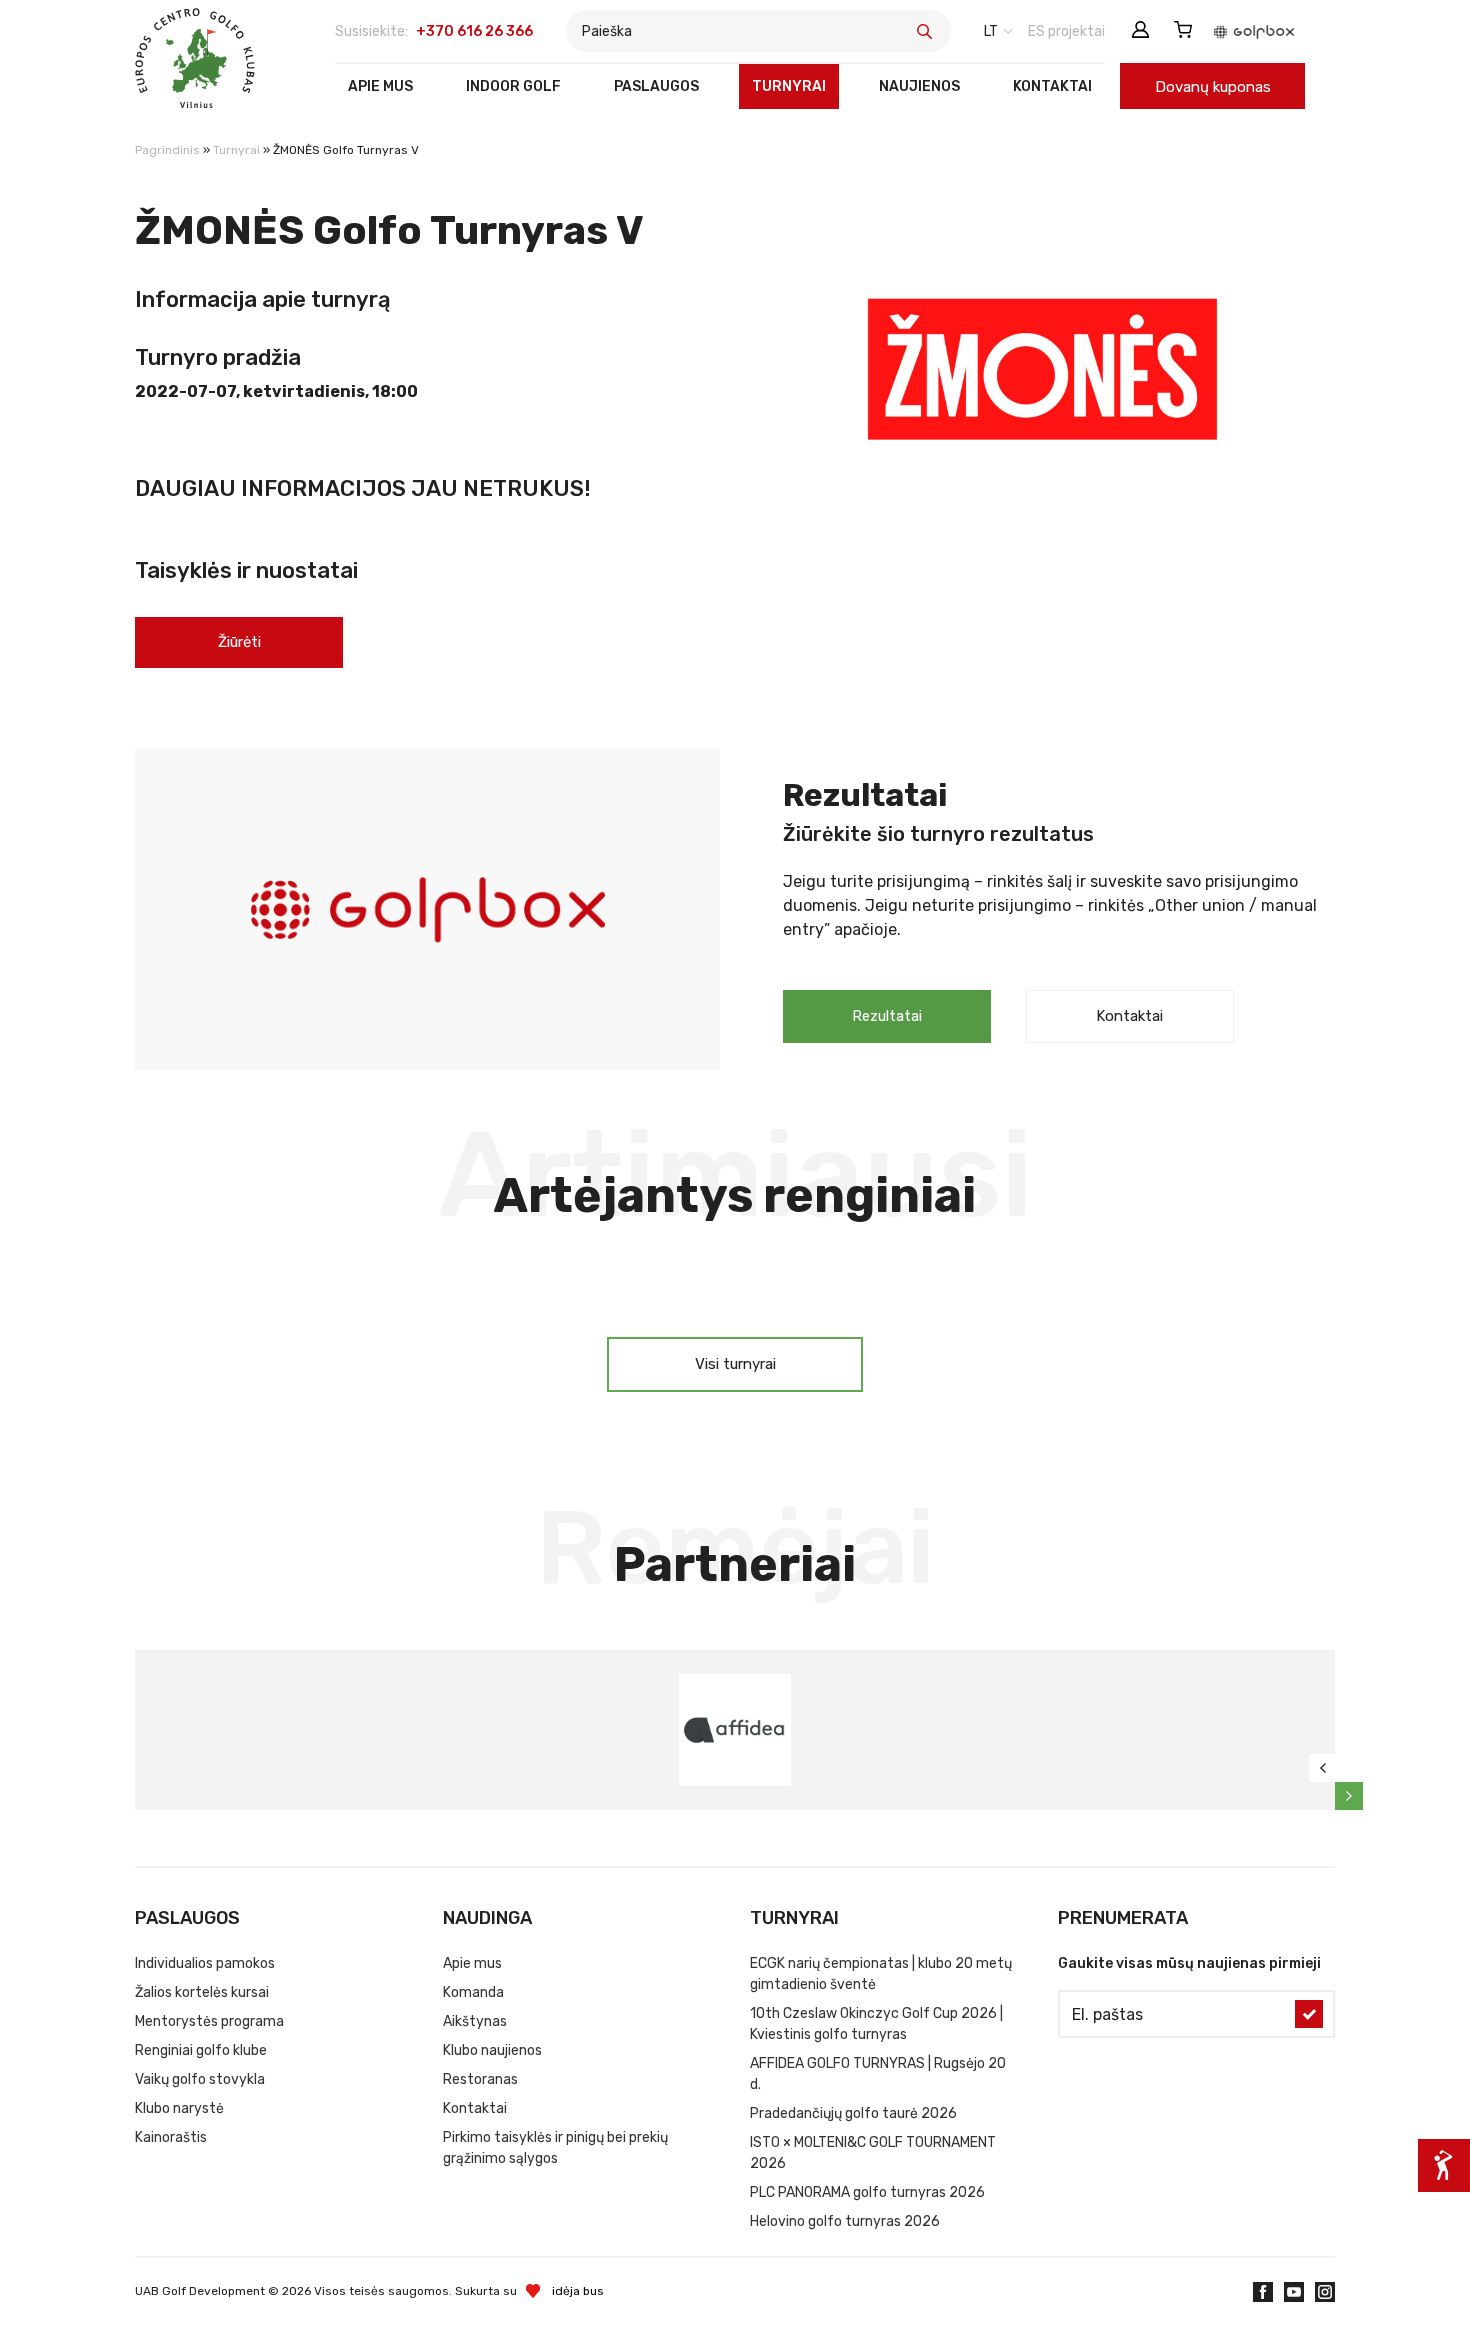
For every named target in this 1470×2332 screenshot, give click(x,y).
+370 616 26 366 (474, 31)
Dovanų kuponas (1213, 87)
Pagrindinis (167, 150)
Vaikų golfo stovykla (200, 2079)
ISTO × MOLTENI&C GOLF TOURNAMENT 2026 (873, 2153)
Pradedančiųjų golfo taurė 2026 (853, 2113)
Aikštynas (475, 2021)
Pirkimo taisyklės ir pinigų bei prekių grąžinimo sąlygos (555, 2148)
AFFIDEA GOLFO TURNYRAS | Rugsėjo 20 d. (878, 2074)
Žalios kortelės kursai (202, 1992)
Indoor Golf (513, 86)
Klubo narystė (179, 2108)
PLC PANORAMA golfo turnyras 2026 (867, 2192)
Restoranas (480, 2079)
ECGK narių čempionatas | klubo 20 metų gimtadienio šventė (881, 1974)
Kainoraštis (171, 2137)
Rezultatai (887, 1016)
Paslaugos (656, 86)
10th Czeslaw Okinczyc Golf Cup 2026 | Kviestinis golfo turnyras (876, 2024)
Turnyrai (789, 86)
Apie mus (380, 86)
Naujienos (919, 86)
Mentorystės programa (209, 2021)
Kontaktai (1052, 86)
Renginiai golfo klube (201, 2050)
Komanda (473, 1992)
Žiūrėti (239, 642)
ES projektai (1066, 31)
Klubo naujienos (492, 2050)
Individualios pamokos (205, 1963)
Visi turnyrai (735, 1364)
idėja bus (578, 2291)
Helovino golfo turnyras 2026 (845, 2221)
